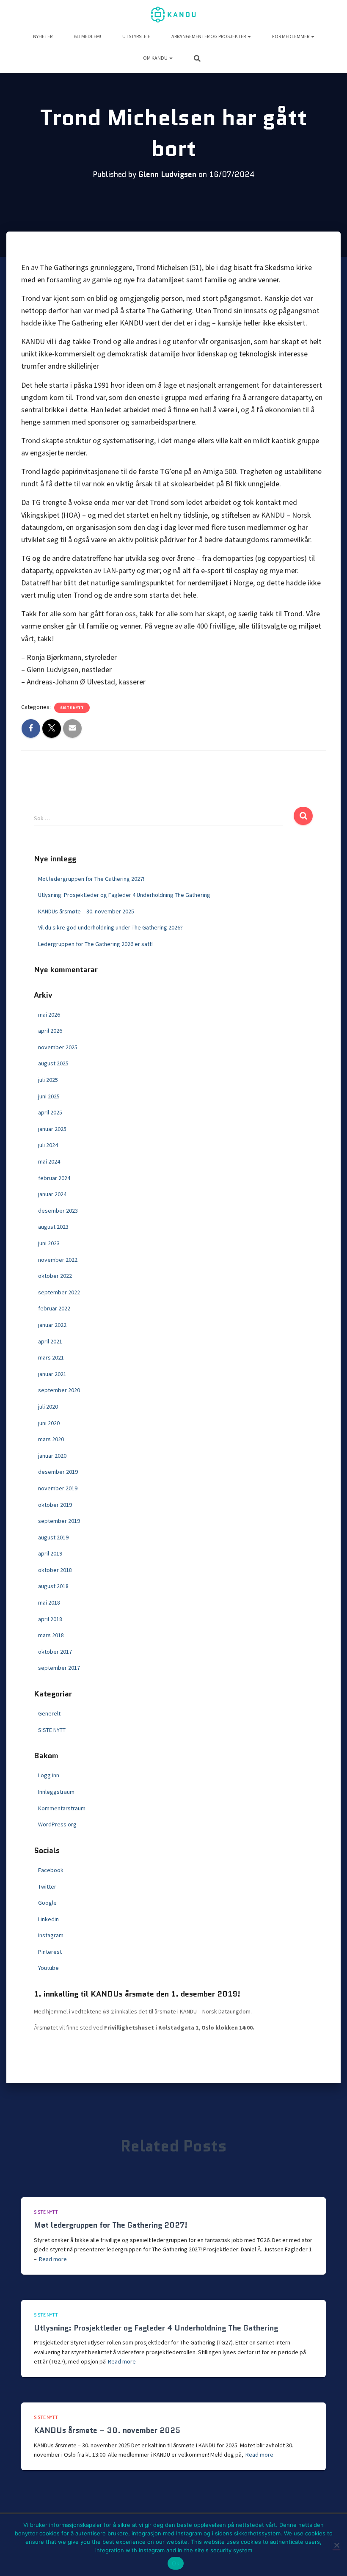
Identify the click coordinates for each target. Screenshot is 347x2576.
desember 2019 (58, 1472)
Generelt (49, 1713)
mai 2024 (49, 1161)
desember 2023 (58, 1211)
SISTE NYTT (72, 707)
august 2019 (53, 1537)
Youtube (48, 1968)
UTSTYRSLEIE (136, 36)
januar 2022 (52, 1325)
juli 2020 (48, 1407)
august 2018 (53, 1586)
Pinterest (50, 1952)
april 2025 (50, 1112)
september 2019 (59, 1521)
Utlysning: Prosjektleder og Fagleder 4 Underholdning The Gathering (124, 895)
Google (47, 1903)
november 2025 (58, 1047)
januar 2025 (52, 1129)
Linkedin (48, 1919)
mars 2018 (51, 1635)
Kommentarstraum (62, 1808)
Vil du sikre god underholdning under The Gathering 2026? (110, 927)
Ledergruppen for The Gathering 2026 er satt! (95, 944)
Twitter (47, 1886)
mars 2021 (51, 1357)
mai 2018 (49, 1602)
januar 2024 (52, 1194)
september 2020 (59, 1390)
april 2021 (50, 1341)
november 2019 (58, 1488)
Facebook (51, 1870)
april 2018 (50, 1619)
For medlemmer (291, 36)
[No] (336, 2545)
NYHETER (43, 36)
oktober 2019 (55, 1505)
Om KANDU (156, 58)
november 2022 (58, 1260)
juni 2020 (49, 1423)
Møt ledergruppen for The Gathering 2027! (91, 879)
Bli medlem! (87, 36)
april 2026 (50, 1031)
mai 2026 (49, 1015)
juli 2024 (48, 1145)
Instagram (51, 1935)
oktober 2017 (55, 1652)
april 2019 (50, 1553)
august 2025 (53, 1063)
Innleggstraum (56, 1792)
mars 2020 (51, 1439)
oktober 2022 (55, 1276)
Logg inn (49, 1775)
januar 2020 (52, 1456)
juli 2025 (48, 1080)
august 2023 (53, 1227)
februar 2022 (54, 1308)
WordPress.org (57, 1824)
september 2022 (59, 1292)
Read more (53, 2259)
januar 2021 (52, 1374)
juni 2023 (49, 1243)
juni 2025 (49, 1096)
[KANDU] (173, 15)
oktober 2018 (55, 1570)
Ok (176, 2563)
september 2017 (59, 1668)
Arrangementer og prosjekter (209, 36)
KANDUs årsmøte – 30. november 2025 (86, 911)
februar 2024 (54, 1178)
